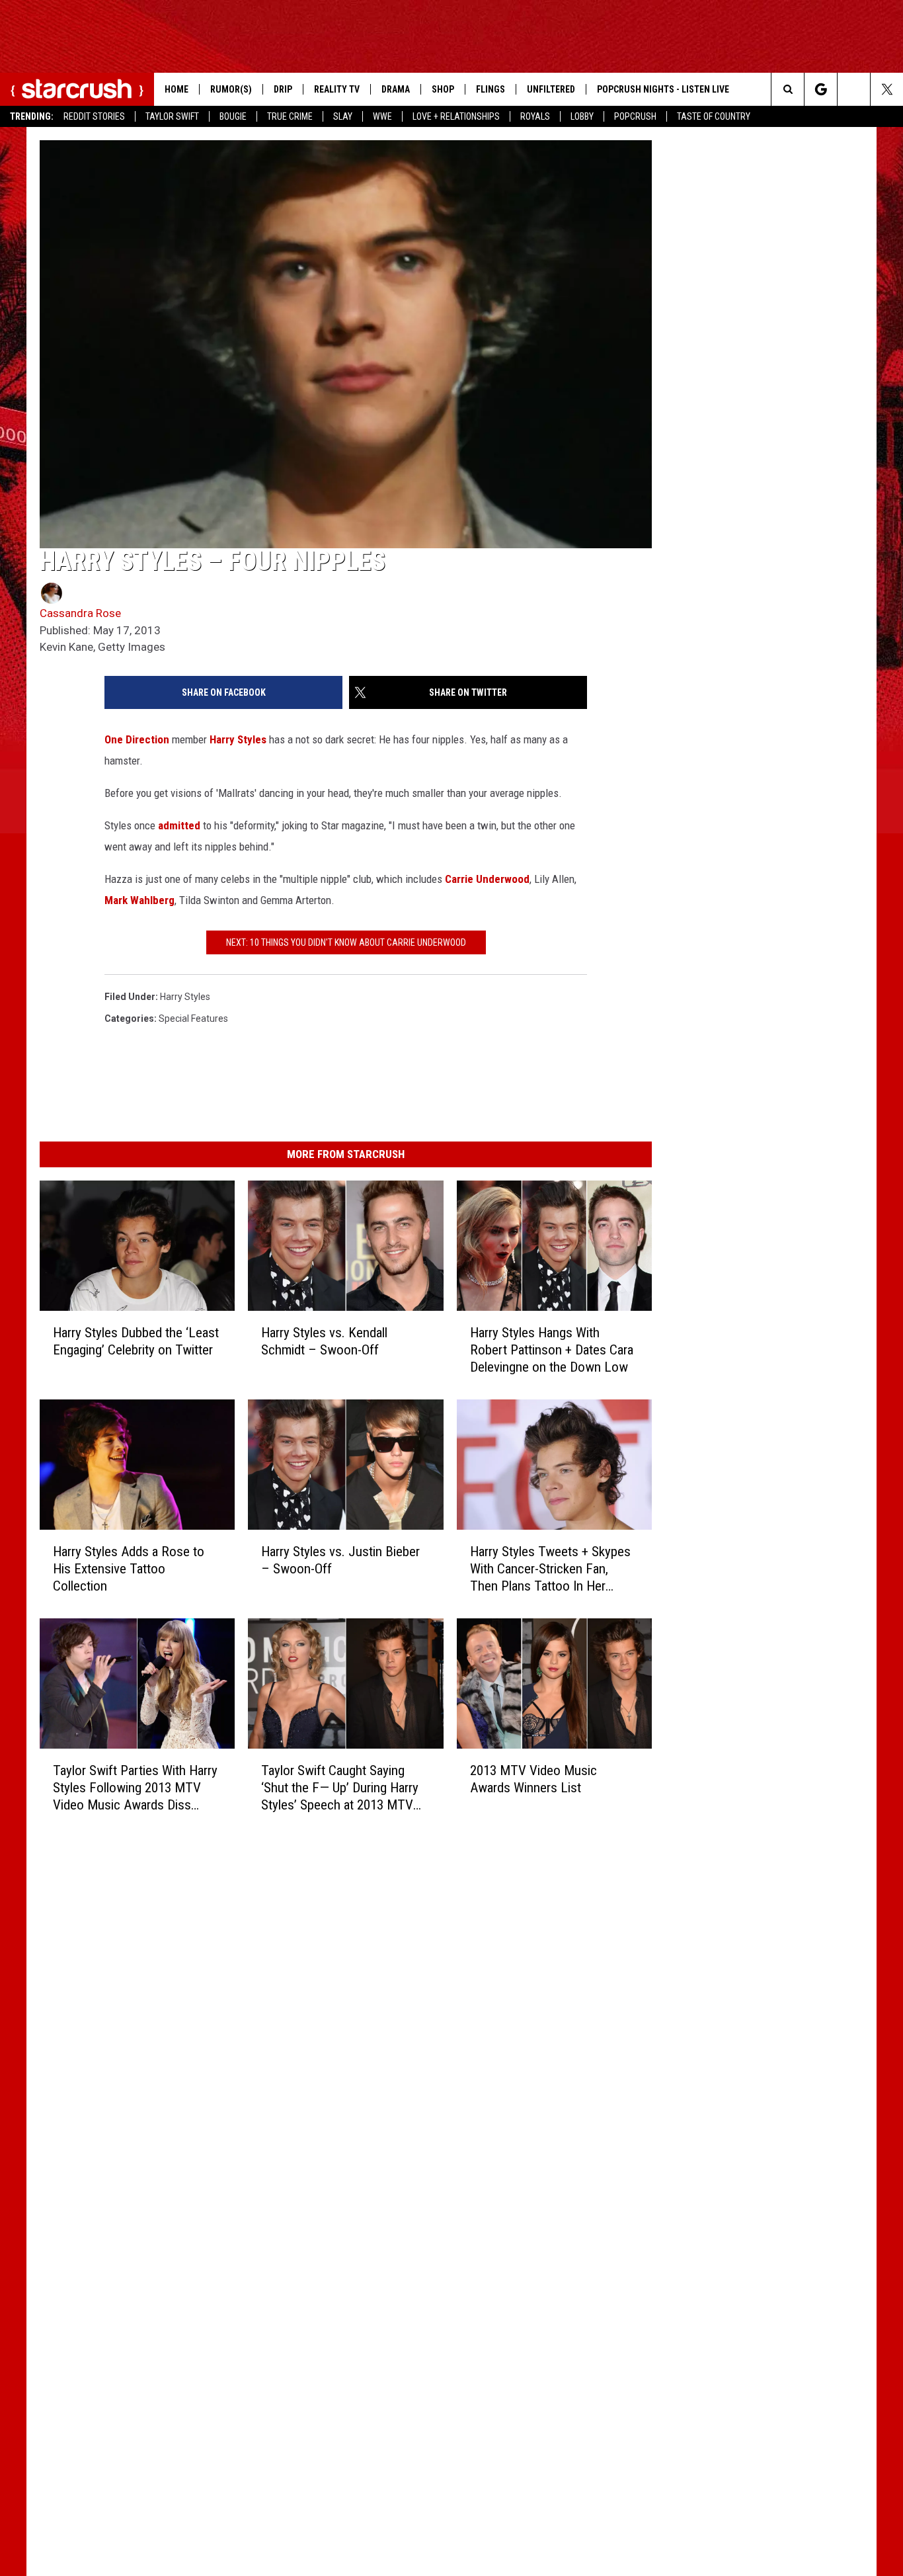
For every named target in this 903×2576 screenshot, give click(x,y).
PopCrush (635, 116)
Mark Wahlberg (139, 900)
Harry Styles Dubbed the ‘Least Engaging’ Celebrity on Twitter (136, 1341)
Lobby (582, 116)
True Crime (290, 116)
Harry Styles (238, 739)
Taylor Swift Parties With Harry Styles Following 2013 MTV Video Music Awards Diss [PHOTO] (135, 1787)
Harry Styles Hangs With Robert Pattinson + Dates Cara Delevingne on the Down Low (552, 1350)
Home (177, 89)
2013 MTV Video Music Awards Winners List (533, 1779)
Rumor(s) (231, 89)
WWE (382, 116)
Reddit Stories (94, 116)
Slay (343, 116)
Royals (535, 116)
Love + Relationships (456, 116)
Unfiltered (551, 89)
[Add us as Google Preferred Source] (821, 89)
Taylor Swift (172, 116)
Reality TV (337, 89)
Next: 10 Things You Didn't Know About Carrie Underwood (346, 942)
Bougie (233, 116)
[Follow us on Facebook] (854, 89)
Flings (491, 89)
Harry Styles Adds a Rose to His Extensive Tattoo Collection (129, 1569)
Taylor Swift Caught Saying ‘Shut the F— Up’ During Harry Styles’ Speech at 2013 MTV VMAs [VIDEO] (340, 1787)
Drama (396, 89)
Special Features (193, 1018)
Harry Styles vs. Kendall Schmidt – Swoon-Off (324, 1341)
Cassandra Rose (80, 613)
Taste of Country (714, 116)
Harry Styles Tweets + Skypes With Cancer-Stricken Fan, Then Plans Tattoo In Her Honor (550, 1569)
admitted (179, 825)
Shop (443, 89)
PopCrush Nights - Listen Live (663, 89)
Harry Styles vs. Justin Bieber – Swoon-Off (340, 1560)
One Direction (137, 739)
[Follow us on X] (887, 89)
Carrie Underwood (487, 879)
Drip (283, 89)
